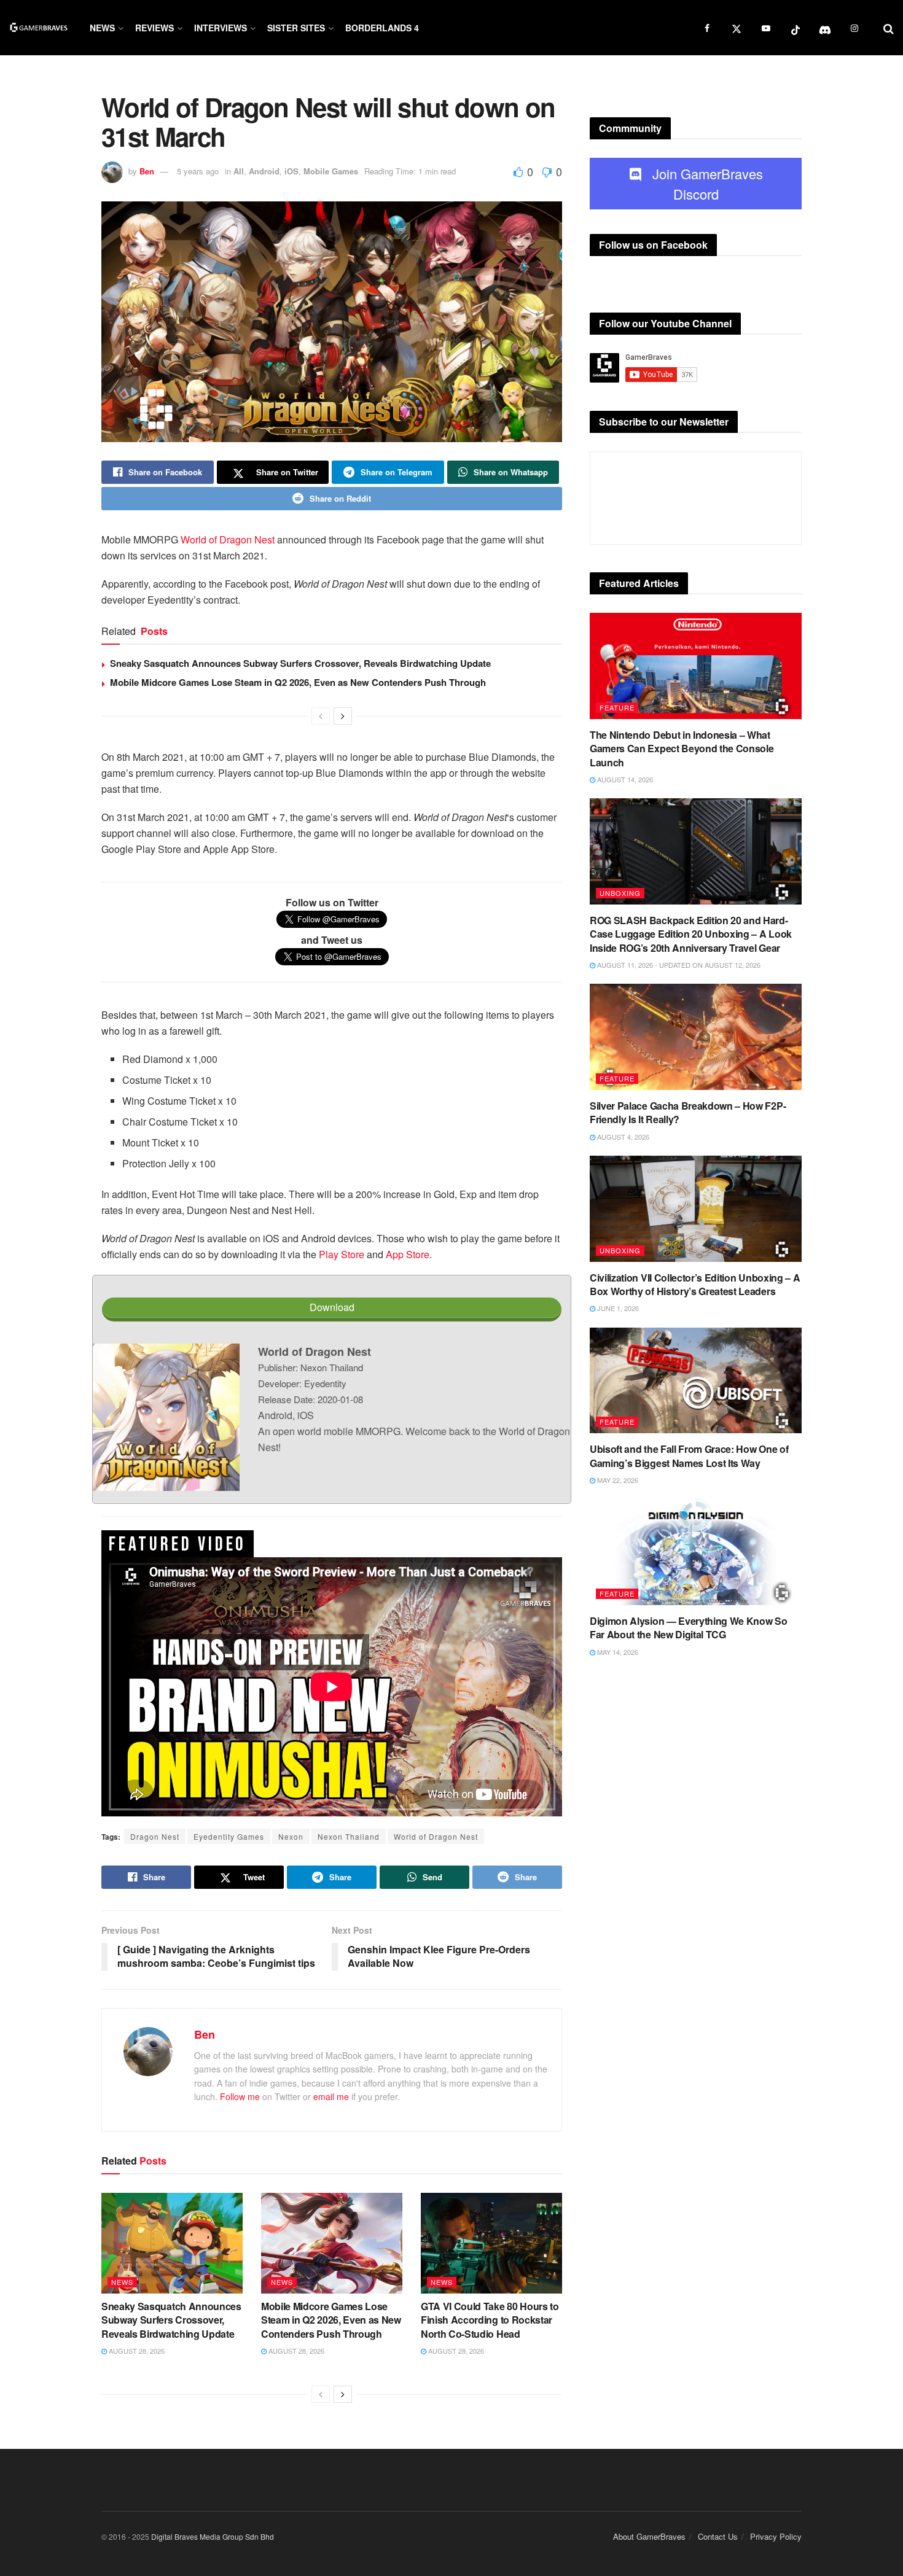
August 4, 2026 (622, 1137)
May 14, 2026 (617, 1652)
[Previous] (321, 716)
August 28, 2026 (136, 2351)
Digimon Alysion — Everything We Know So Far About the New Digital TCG (689, 1628)
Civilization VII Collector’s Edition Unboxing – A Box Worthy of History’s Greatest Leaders (695, 1284)
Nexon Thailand (349, 1836)
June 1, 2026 (617, 1308)
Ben (147, 171)
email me (331, 2096)
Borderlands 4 (382, 28)
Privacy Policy (776, 2536)
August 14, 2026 (624, 779)
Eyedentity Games (229, 1836)
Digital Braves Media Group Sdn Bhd (213, 2536)
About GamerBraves (649, 2536)
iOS (291, 171)
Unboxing (620, 893)
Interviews (221, 28)
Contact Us (718, 2536)
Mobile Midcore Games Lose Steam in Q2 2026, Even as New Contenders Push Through (298, 682)
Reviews (154, 28)
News (102, 28)
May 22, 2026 (617, 1480)
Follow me (240, 2096)
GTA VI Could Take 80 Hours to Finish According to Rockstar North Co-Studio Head (490, 2320)
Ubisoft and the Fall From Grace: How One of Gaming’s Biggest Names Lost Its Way (689, 1456)
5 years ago (198, 171)
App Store (408, 1254)
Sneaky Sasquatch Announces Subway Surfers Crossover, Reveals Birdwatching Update (300, 663)
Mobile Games (331, 171)
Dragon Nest (155, 1836)
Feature (617, 707)
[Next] (343, 716)
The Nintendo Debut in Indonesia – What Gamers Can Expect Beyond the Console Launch (682, 749)
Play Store (342, 1254)
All (239, 171)
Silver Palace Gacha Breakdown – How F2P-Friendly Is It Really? (688, 1112)
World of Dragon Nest (228, 539)
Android (264, 171)
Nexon (291, 1836)
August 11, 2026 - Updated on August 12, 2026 (678, 965)
